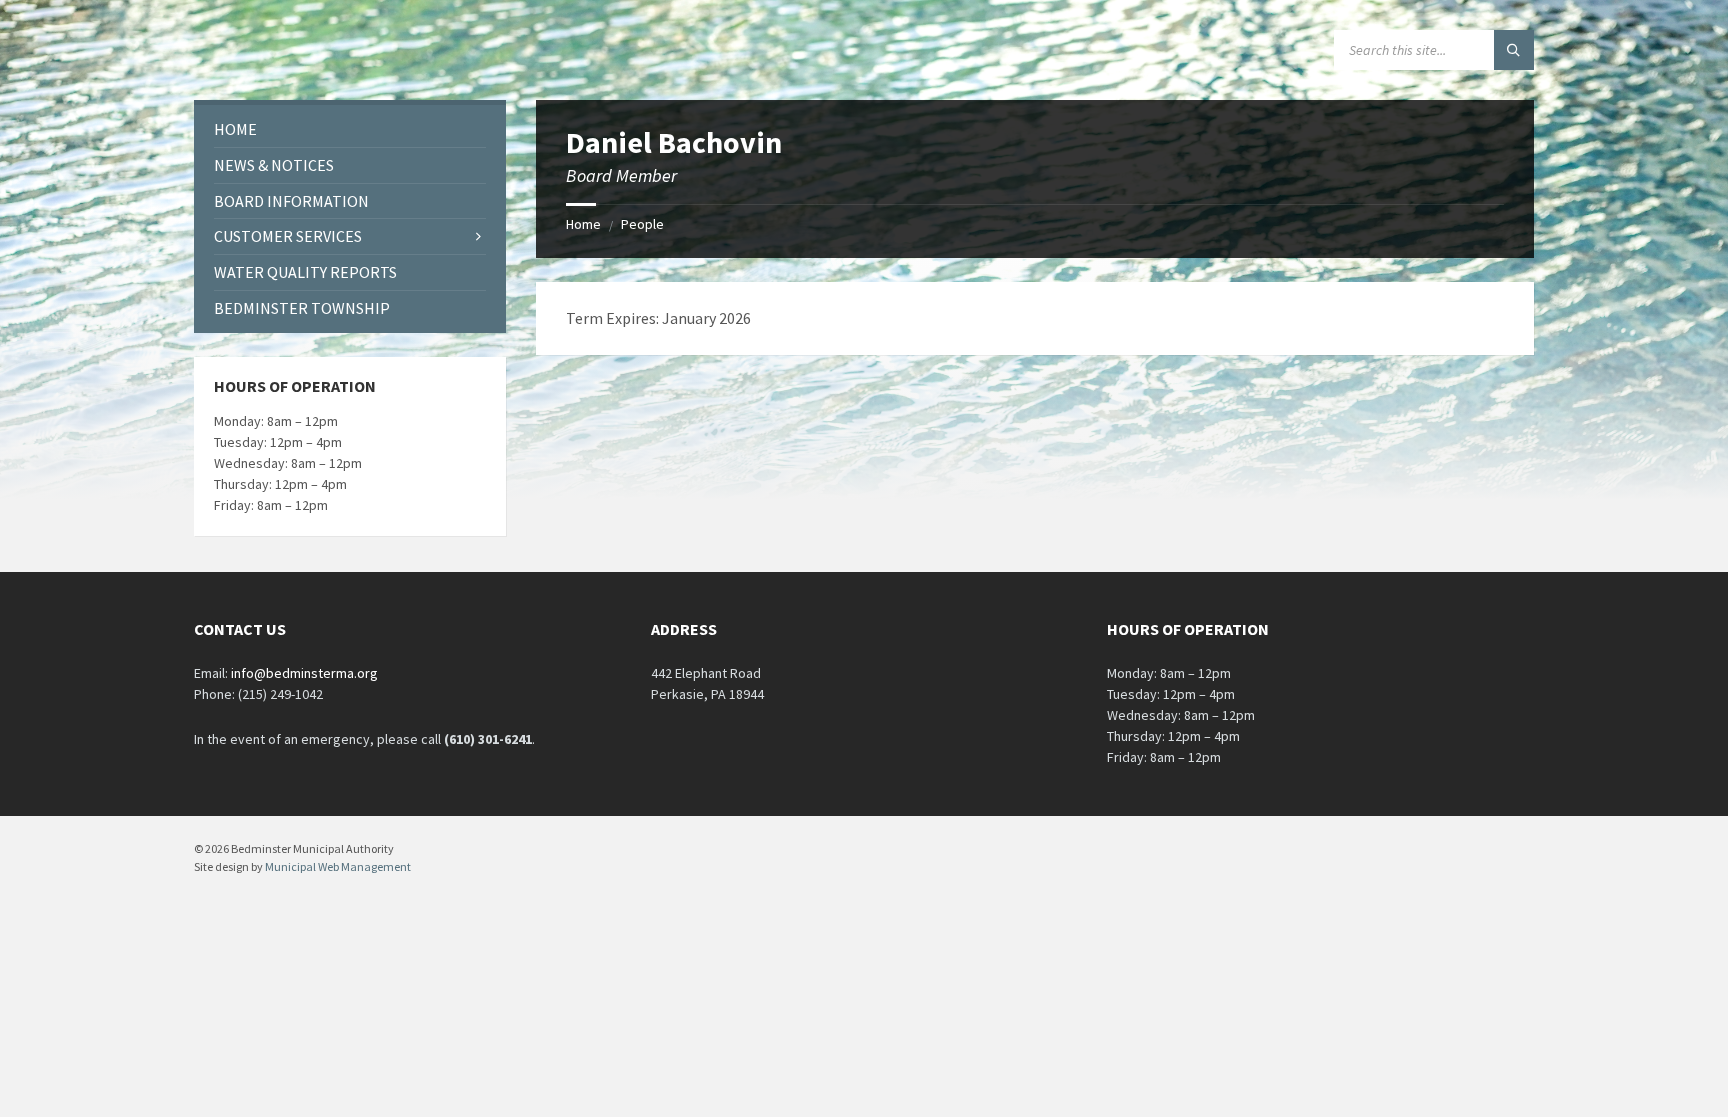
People (642, 224)
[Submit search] (1514, 50)
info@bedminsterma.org (304, 673)
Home (583, 224)
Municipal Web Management (338, 866)
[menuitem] (350, 129)
